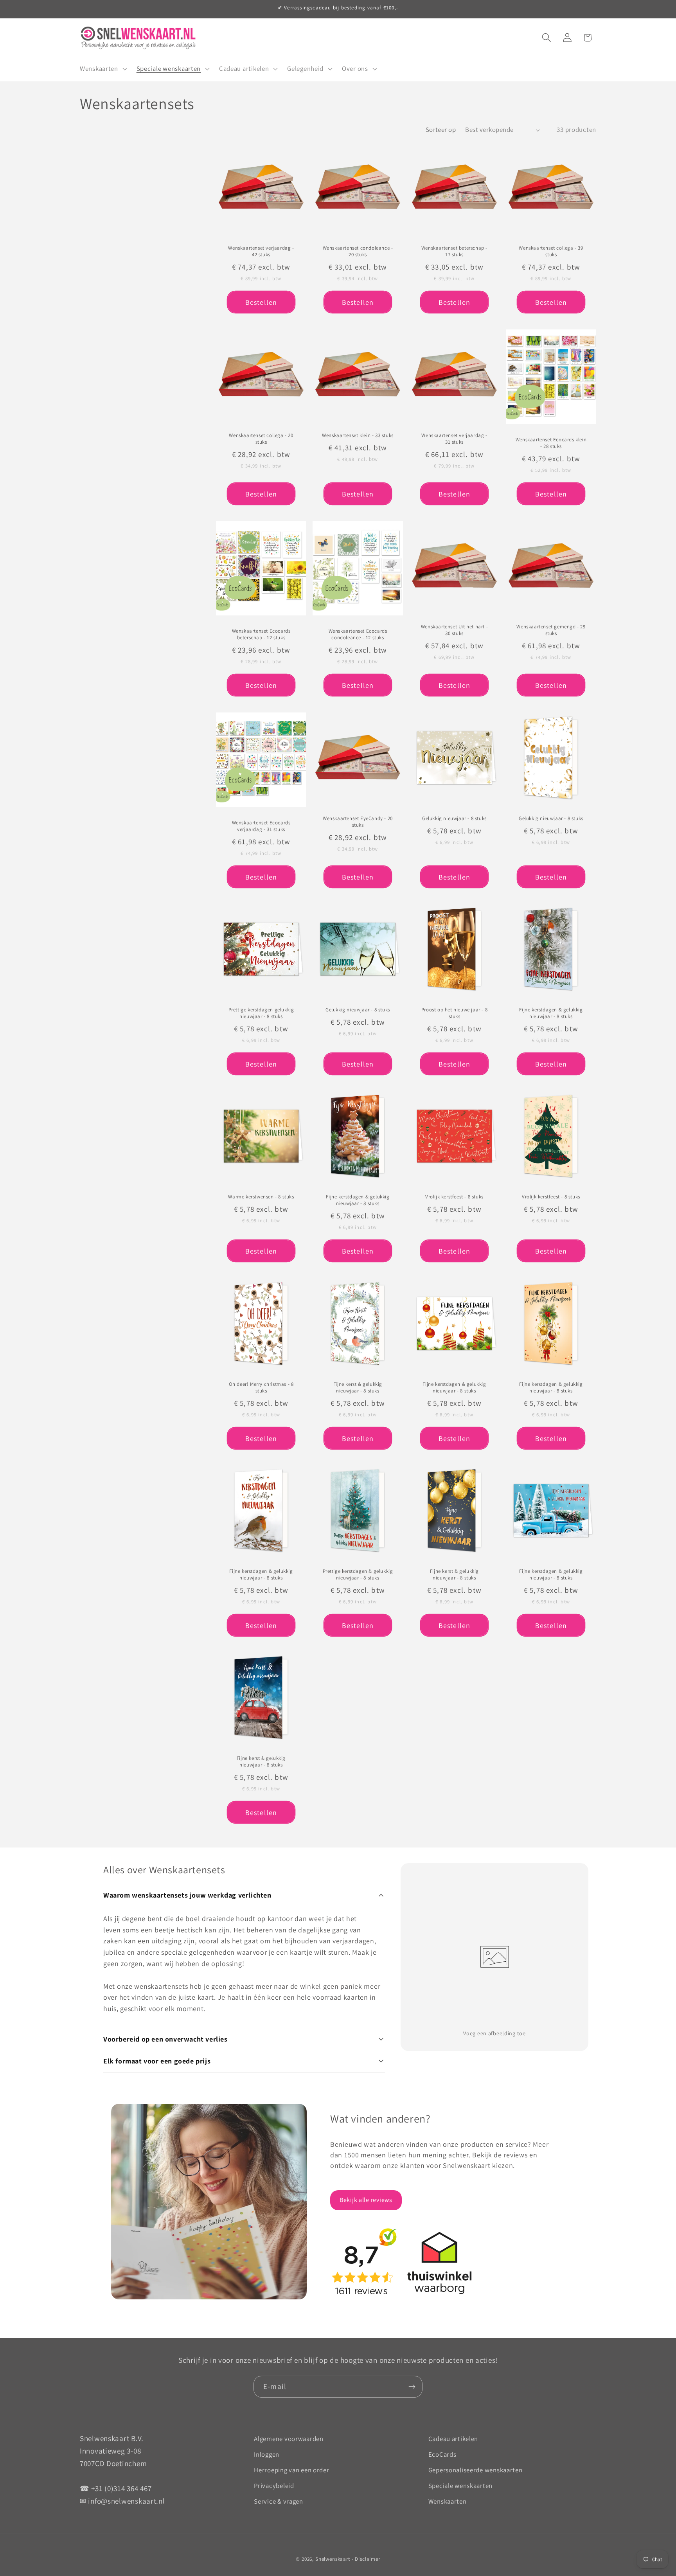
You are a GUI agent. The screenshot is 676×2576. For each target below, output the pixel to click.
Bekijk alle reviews (366, 2200)
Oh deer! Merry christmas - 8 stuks (261, 1388)
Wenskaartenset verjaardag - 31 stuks (454, 439)
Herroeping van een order (291, 2470)
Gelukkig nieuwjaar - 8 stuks (454, 818)
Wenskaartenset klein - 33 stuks (358, 435)
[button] (103, 69)
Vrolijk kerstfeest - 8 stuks (454, 1197)
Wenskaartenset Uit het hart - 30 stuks (454, 631)
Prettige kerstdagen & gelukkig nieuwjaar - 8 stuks (358, 1575)
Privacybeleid (274, 2486)
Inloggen (267, 2454)
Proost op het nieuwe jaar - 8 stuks (454, 1013)
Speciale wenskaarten (460, 2486)
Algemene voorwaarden (289, 2439)
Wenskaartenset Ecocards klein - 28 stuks (551, 443)
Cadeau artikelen (453, 2439)
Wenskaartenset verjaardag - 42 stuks (261, 252)
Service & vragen (279, 2501)
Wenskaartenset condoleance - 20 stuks (358, 252)
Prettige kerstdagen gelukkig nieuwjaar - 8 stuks (261, 1013)
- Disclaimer (366, 2559)
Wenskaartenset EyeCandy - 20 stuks (358, 822)
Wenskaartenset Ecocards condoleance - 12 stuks (358, 635)
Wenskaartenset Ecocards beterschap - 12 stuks (261, 635)
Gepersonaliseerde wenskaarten (476, 2470)
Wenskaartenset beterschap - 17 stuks (454, 252)
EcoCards (442, 2454)
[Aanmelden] (412, 2387)
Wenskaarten (448, 2501)
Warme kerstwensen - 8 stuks (261, 1197)
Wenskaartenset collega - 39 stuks (551, 252)
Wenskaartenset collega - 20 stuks (261, 439)
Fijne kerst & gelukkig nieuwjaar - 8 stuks (358, 1388)
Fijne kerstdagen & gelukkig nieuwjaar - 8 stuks (551, 1013)
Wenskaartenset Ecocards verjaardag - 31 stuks (261, 826)
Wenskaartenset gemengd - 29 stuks (551, 631)
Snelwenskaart (333, 2559)
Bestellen (261, 302)
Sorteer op (441, 130)
